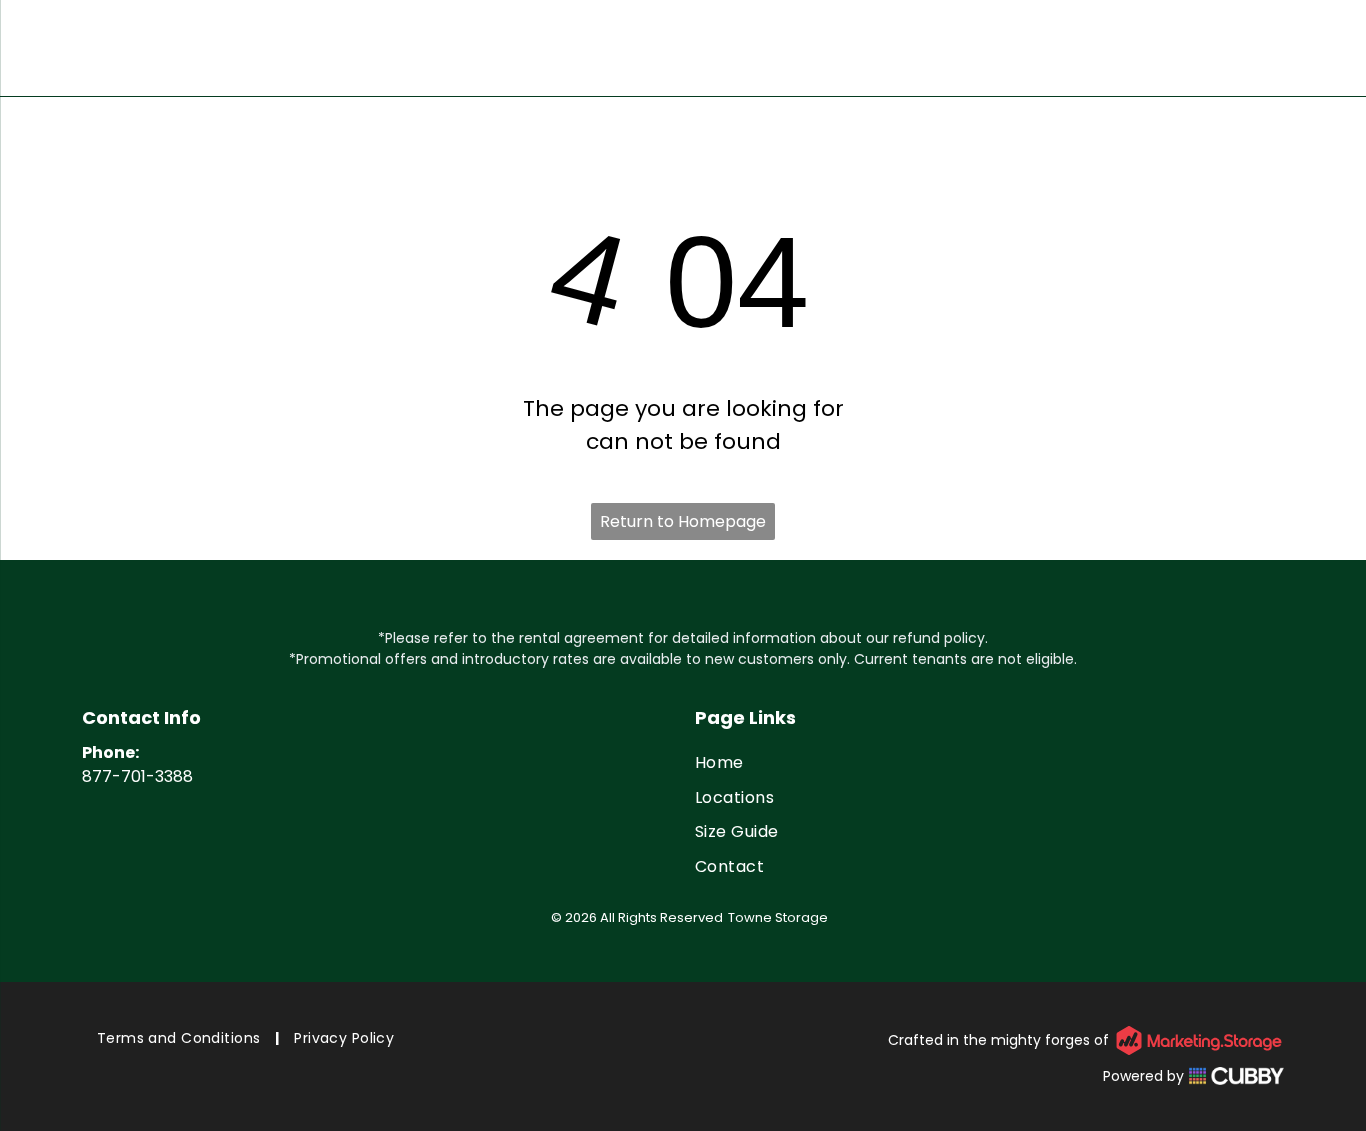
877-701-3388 (137, 776)
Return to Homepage (683, 521)
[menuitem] (989, 763)
